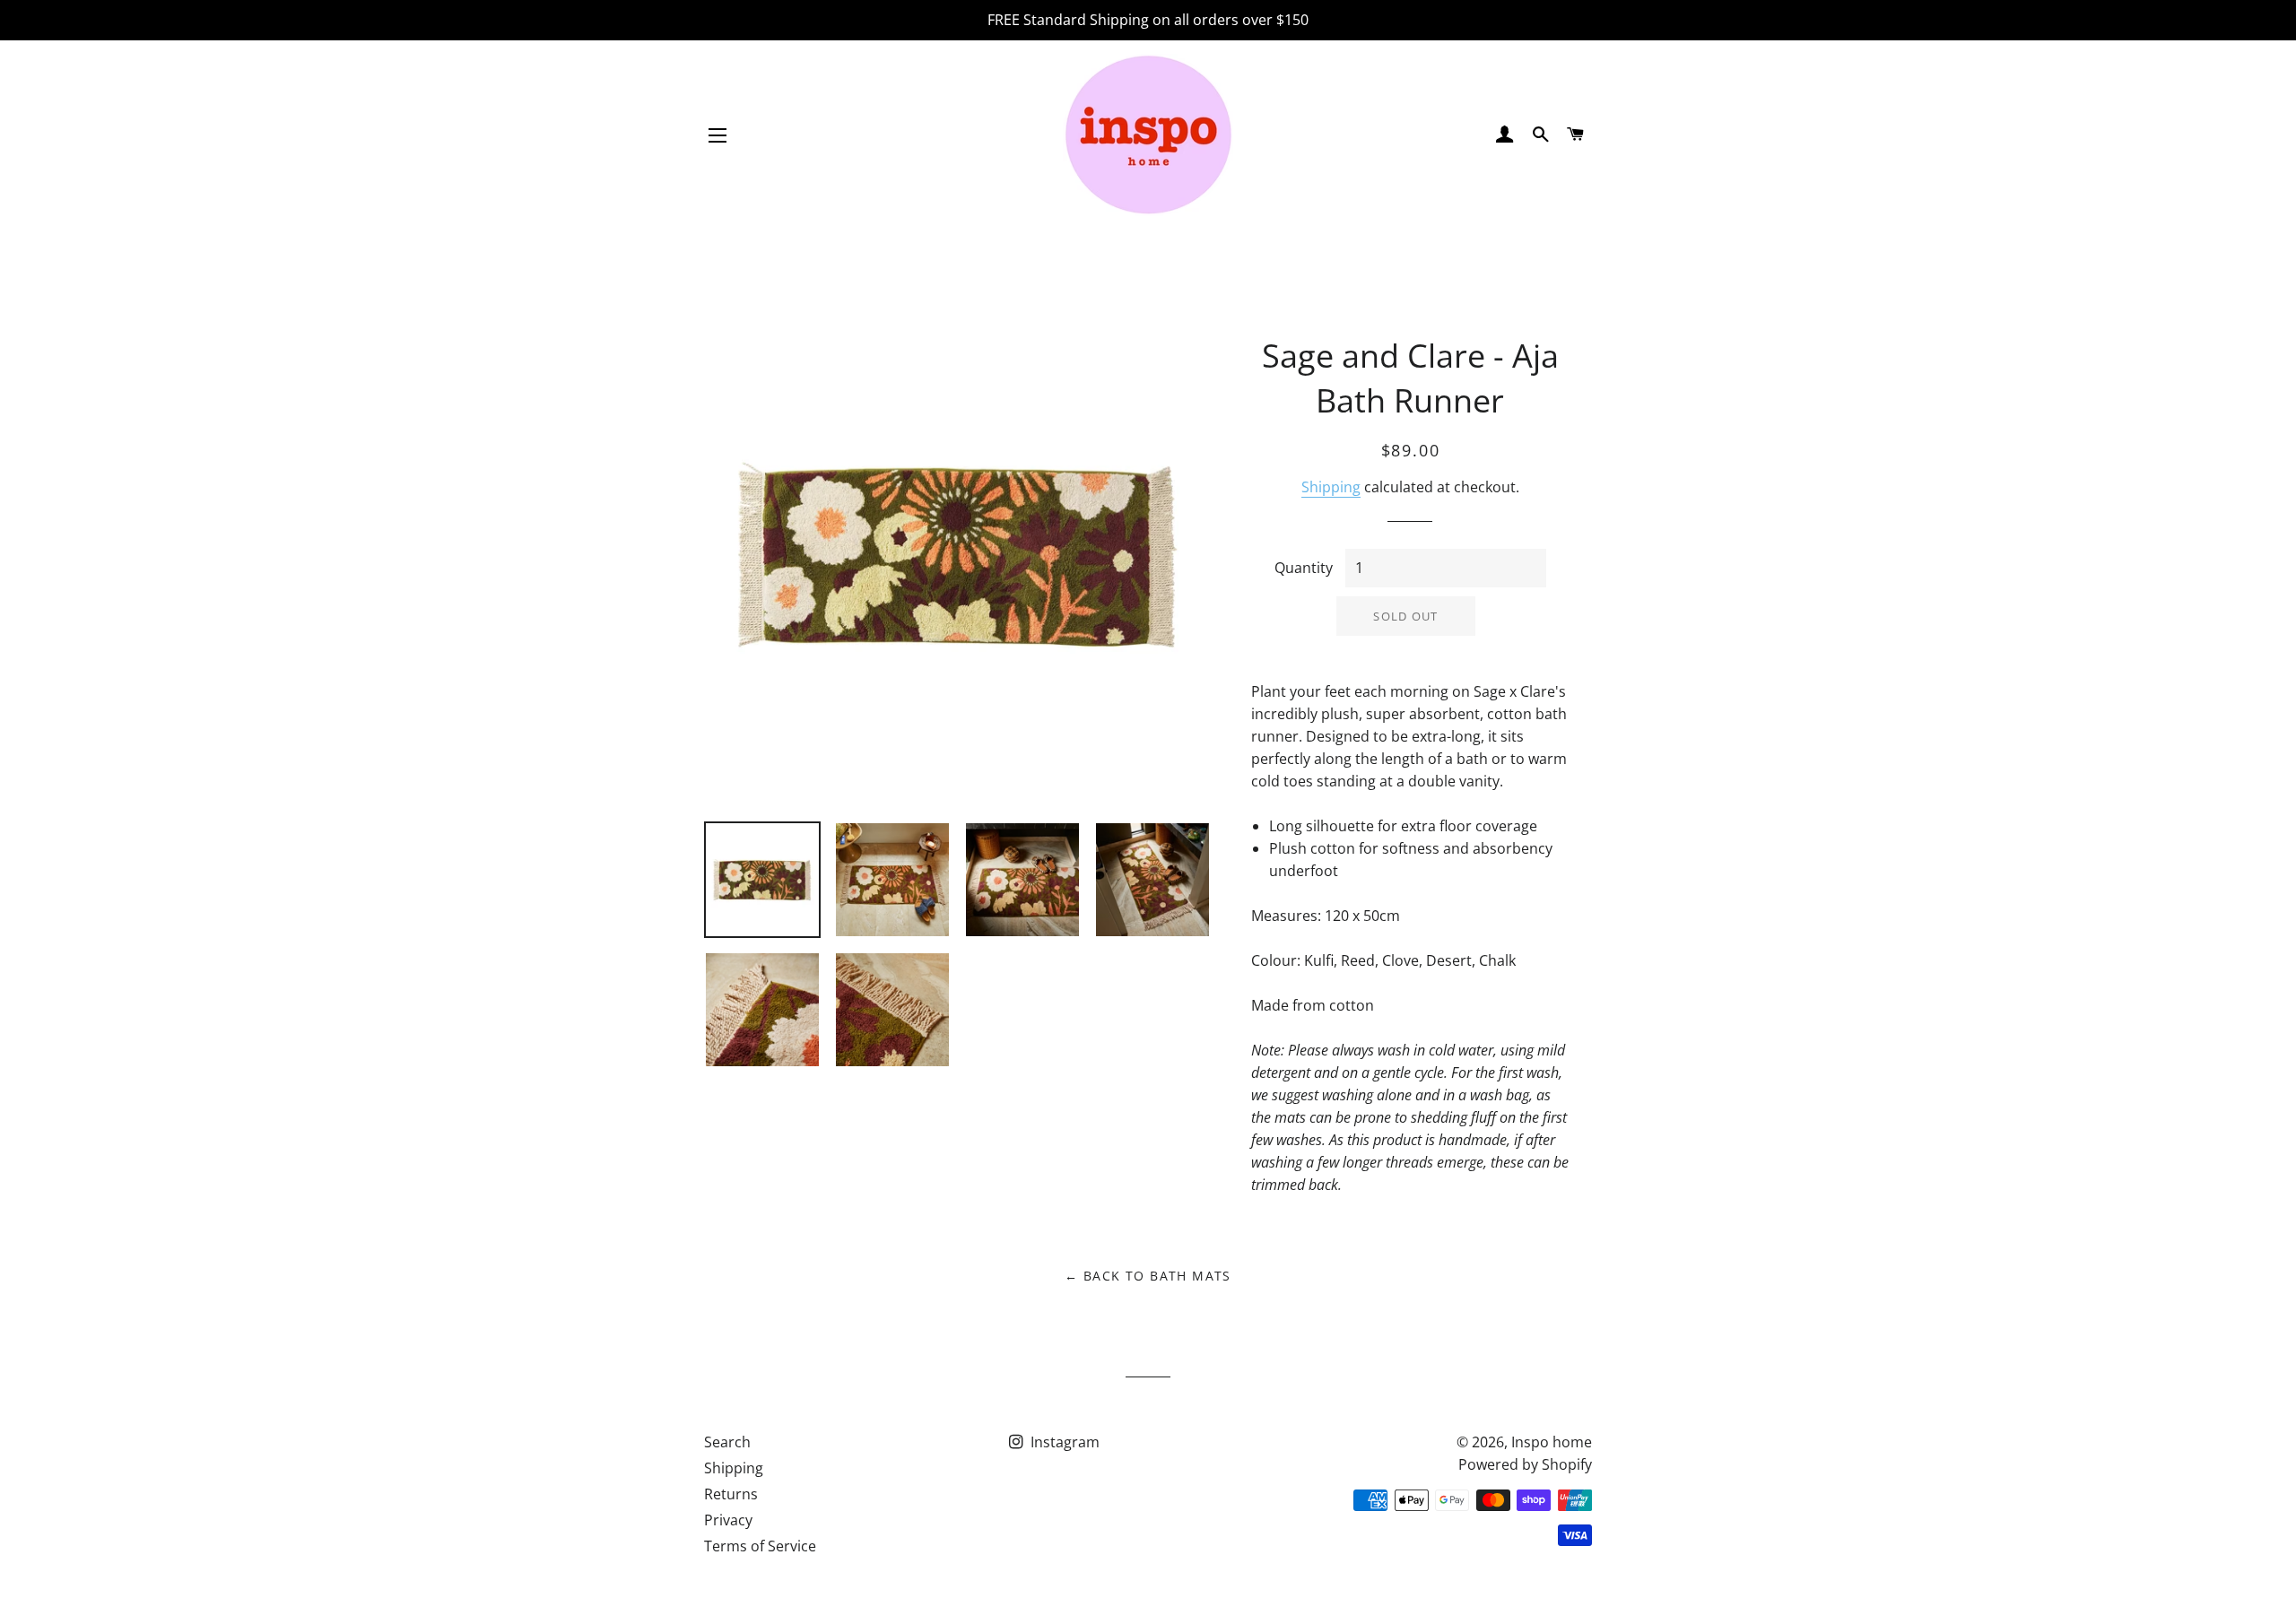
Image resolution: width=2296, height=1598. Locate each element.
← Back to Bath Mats (1148, 1276)
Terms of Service (760, 1546)
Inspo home (1552, 1442)
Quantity (1304, 568)
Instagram (1063, 1442)
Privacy (728, 1520)
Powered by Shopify (1525, 1464)
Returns (731, 1494)
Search (727, 1442)
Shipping (1331, 487)
